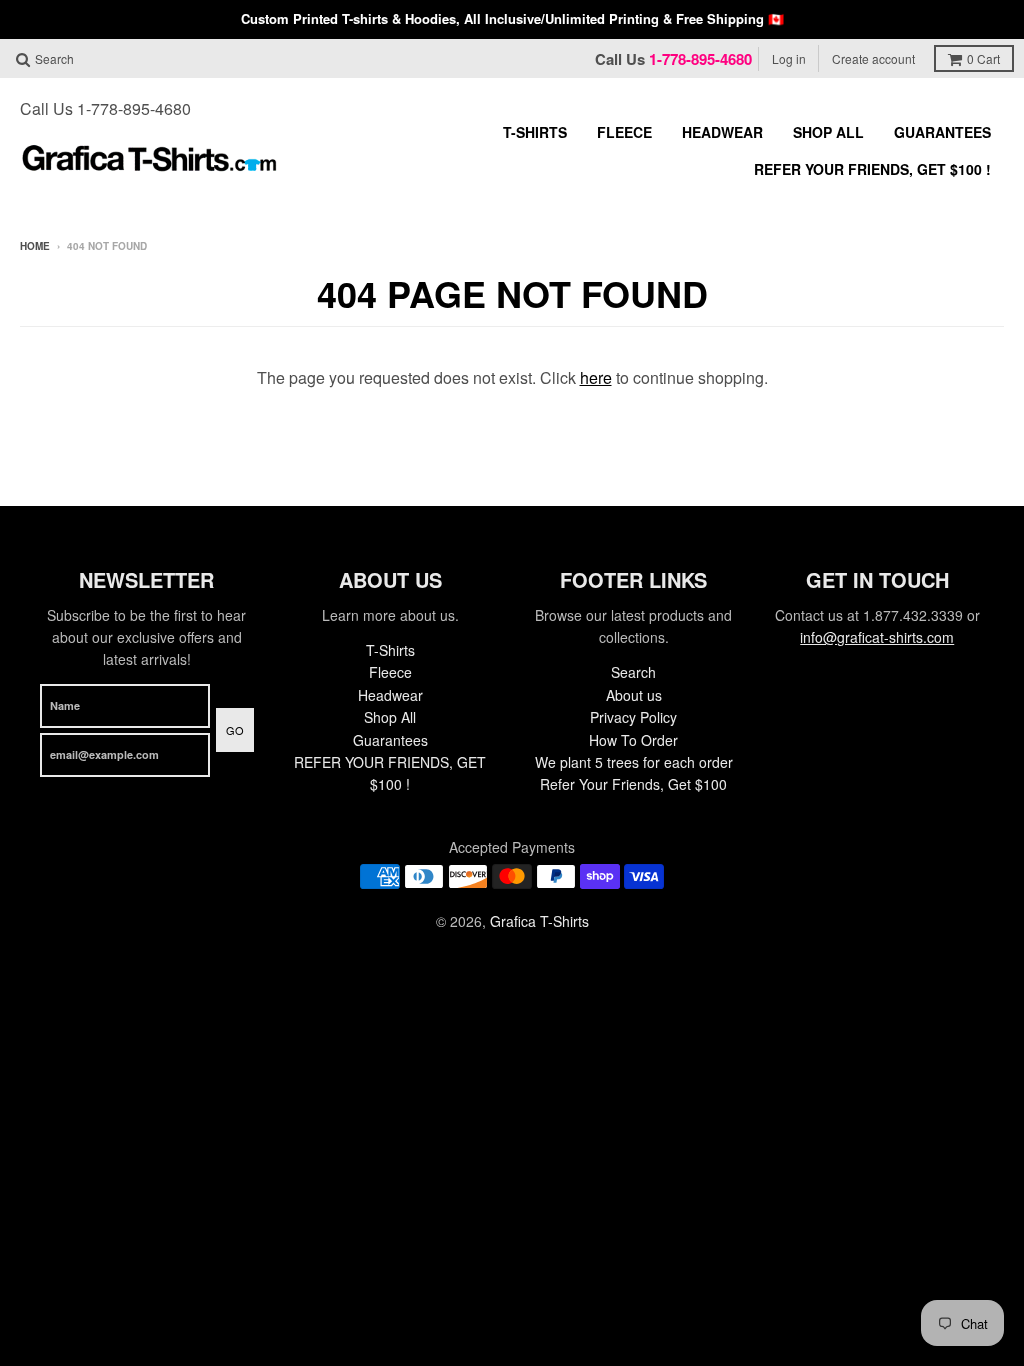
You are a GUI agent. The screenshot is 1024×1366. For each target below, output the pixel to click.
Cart (983, 58)
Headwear (722, 132)
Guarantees (942, 132)
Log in (789, 58)
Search (633, 672)
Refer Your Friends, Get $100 (633, 784)
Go (235, 730)
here (596, 377)
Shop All (828, 132)
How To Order (633, 740)
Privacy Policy (633, 717)
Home (35, 246)
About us (634, 695)
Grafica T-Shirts (539, 921)
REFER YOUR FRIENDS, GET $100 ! (872, 169)
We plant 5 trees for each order (634, 762)
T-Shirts (535, 132)
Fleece (624, 132)
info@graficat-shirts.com (877, 637)
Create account (873, 58)
